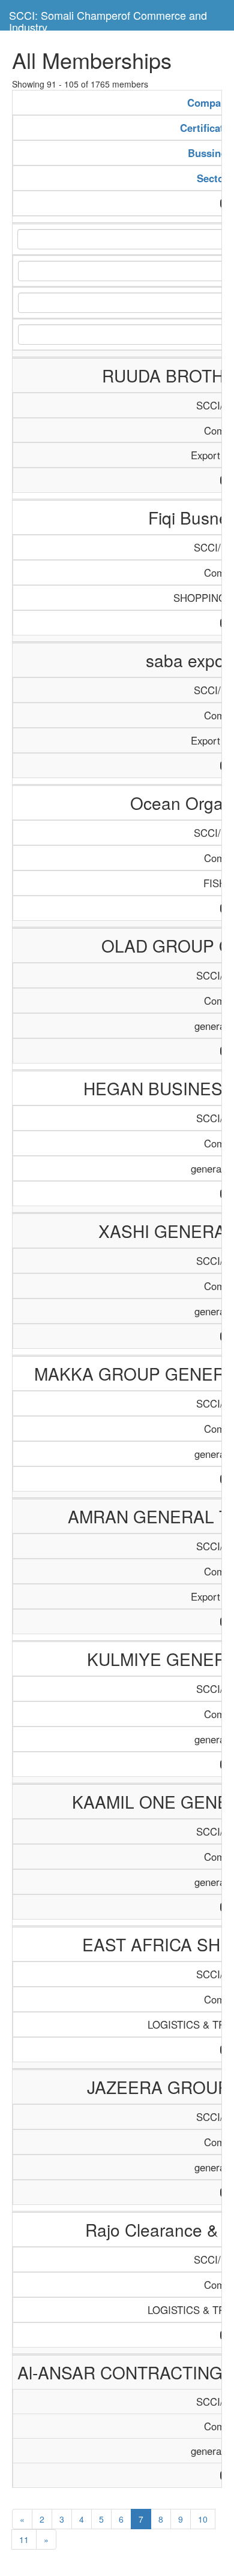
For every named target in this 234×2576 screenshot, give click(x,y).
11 (24, 2539)
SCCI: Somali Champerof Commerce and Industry (108, 19)
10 (203, 2519)
